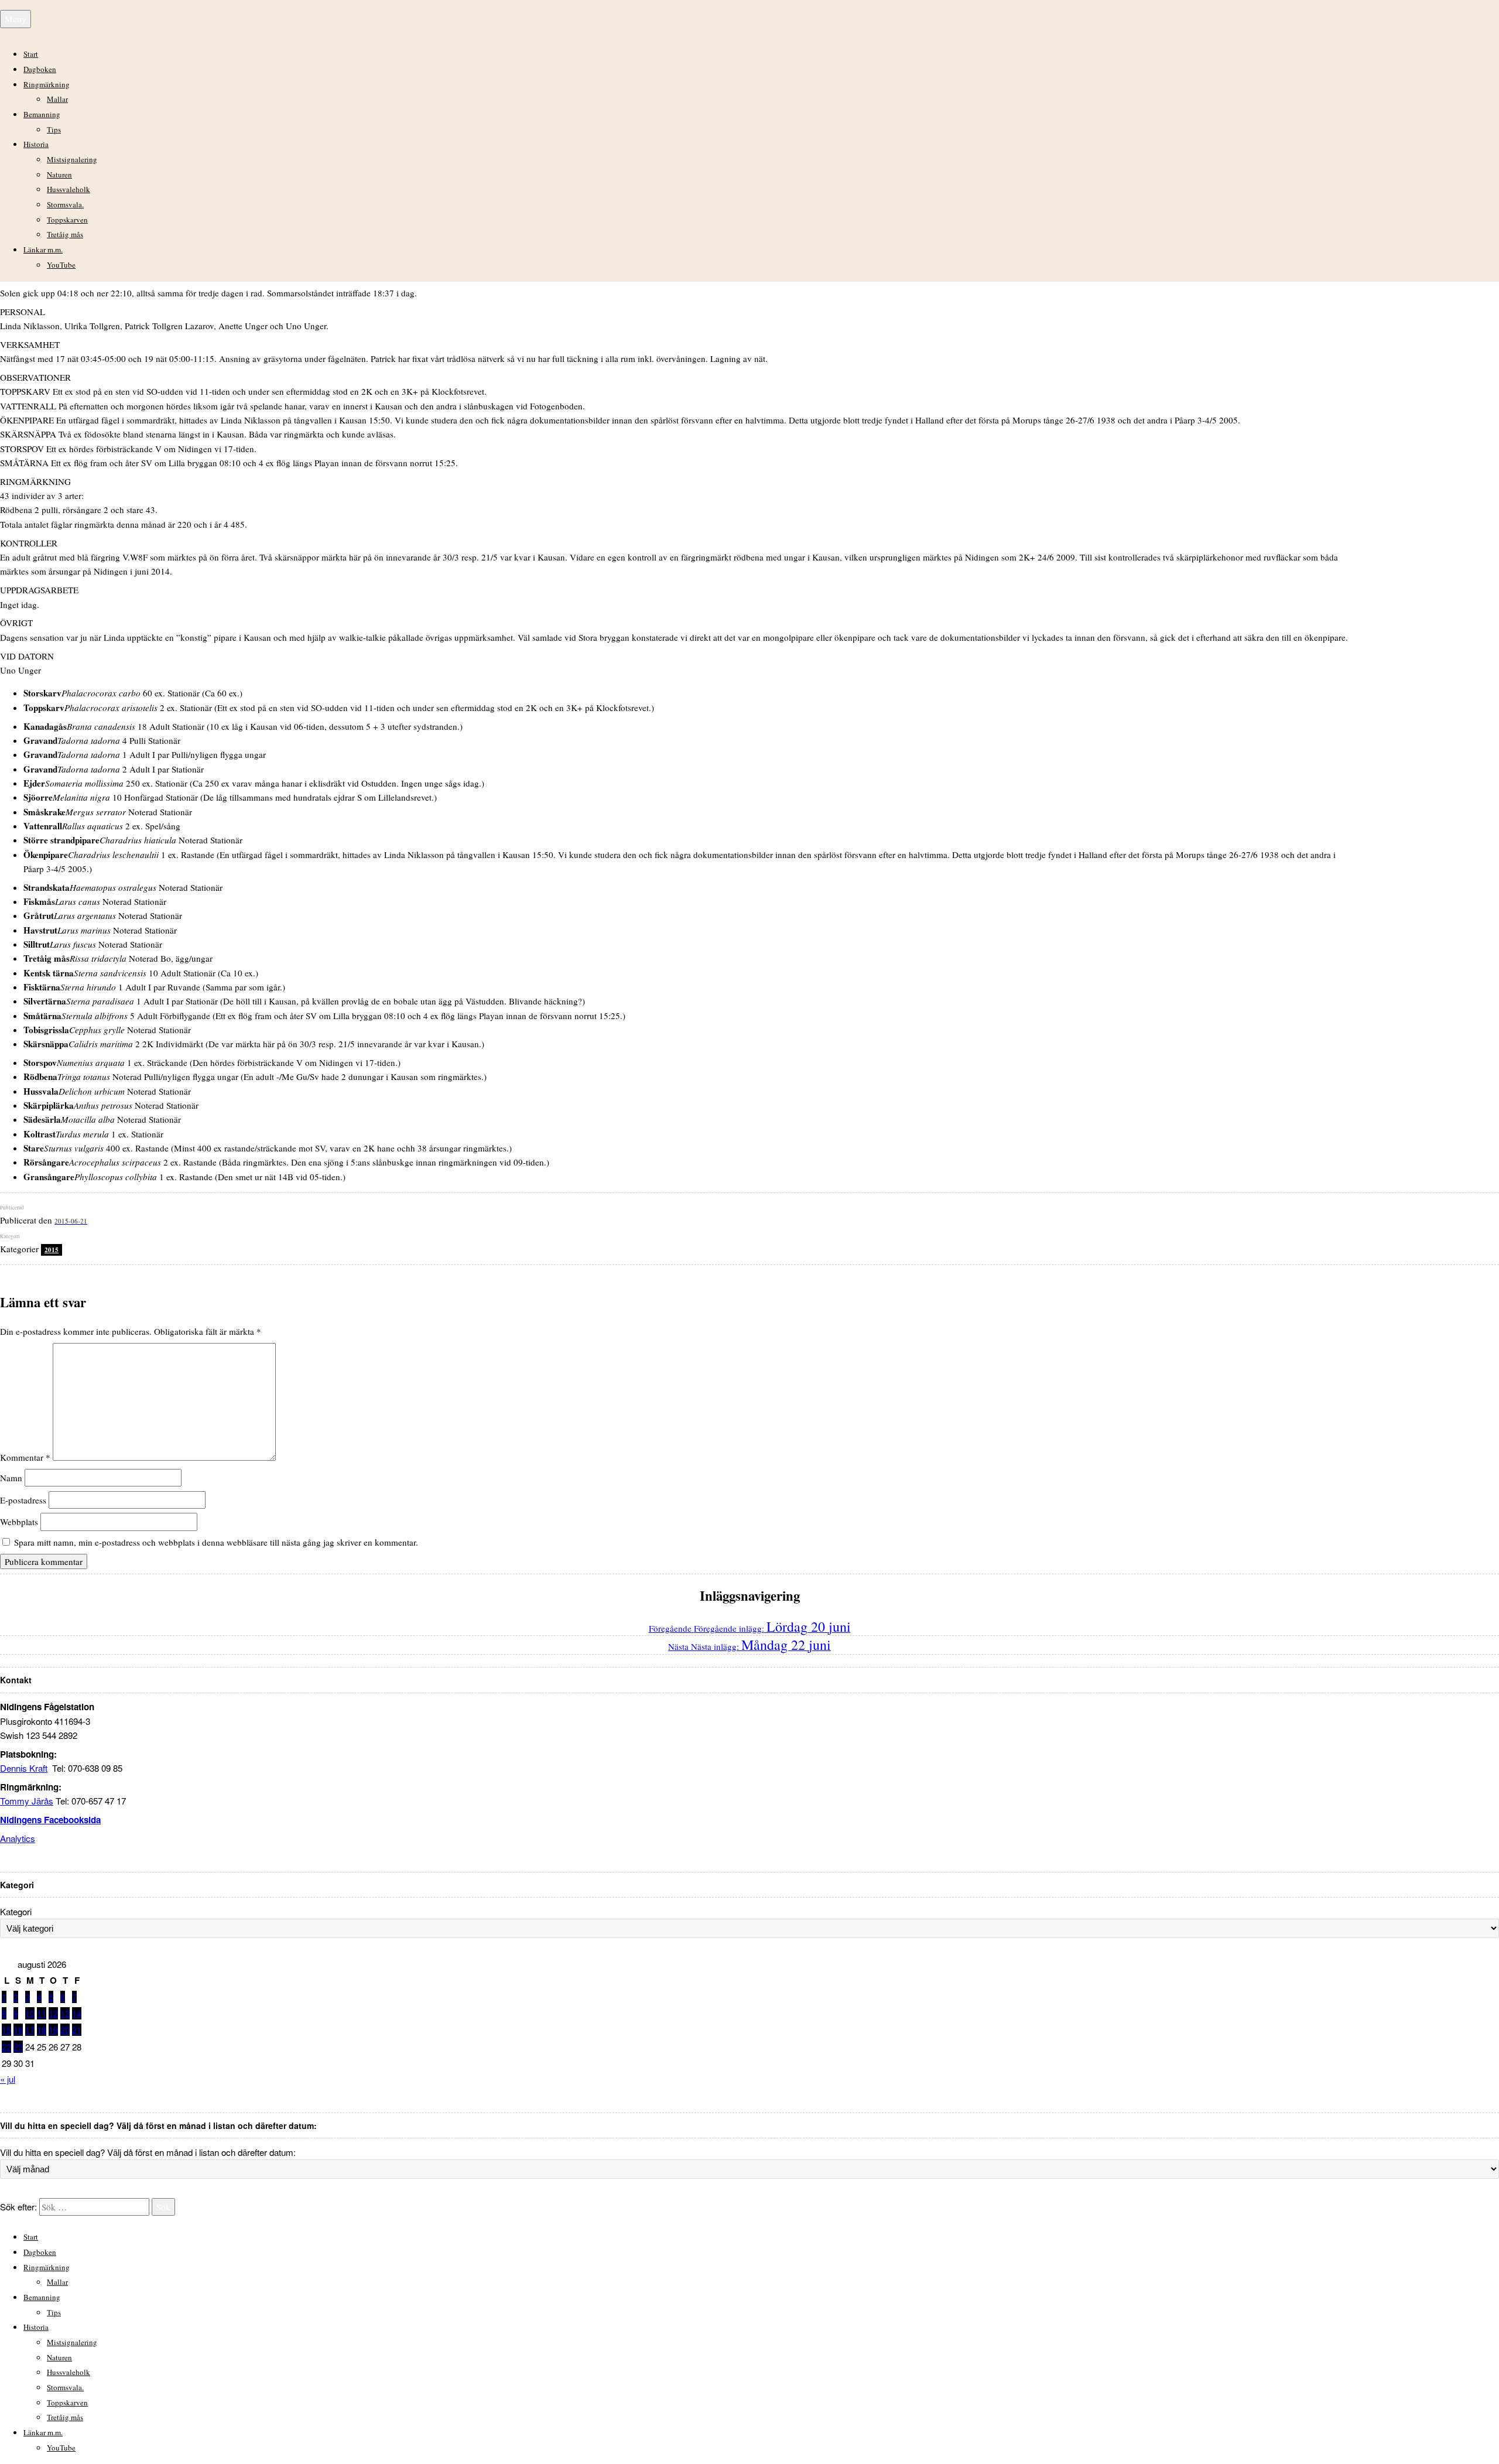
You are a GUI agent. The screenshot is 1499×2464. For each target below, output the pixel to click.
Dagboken (40, 69)
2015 (52, 1250)
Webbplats (19, 1522)
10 (30, 2013)
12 (53, 2013)
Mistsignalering (72, 159)
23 (18, 2047)
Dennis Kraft (24, 1768)
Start (31, 54)
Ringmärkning (47, 84)
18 (42, 2030)
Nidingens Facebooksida (50, 1820)
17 (30, 2030)
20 (65, 2030)
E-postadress (23, 1500)
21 (77, 2030)
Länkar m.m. (43, 250)
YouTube (61, 265)
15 (6, 2030)
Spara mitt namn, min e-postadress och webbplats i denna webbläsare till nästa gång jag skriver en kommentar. (216, 1542)
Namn (11, 1478)
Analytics (18, 1838)
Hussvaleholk (69, 189)
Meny (16, 19)
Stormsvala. (65, 204)
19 (53, 2030)
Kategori (16, 1911)
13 (65, 2013)
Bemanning (42, 114)
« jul (8, 2079)
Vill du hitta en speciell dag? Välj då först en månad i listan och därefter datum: (148, 2152)
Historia (36, 144)
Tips (54, 129)
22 (6, 2047)
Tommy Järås (27, 1801)
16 (18, 2030)
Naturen (59, 175)
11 (42, 2013)
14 (77, 2013)
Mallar (57, 99)
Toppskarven (67, 220)
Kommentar (25, 1457)
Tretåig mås (65, 234)
